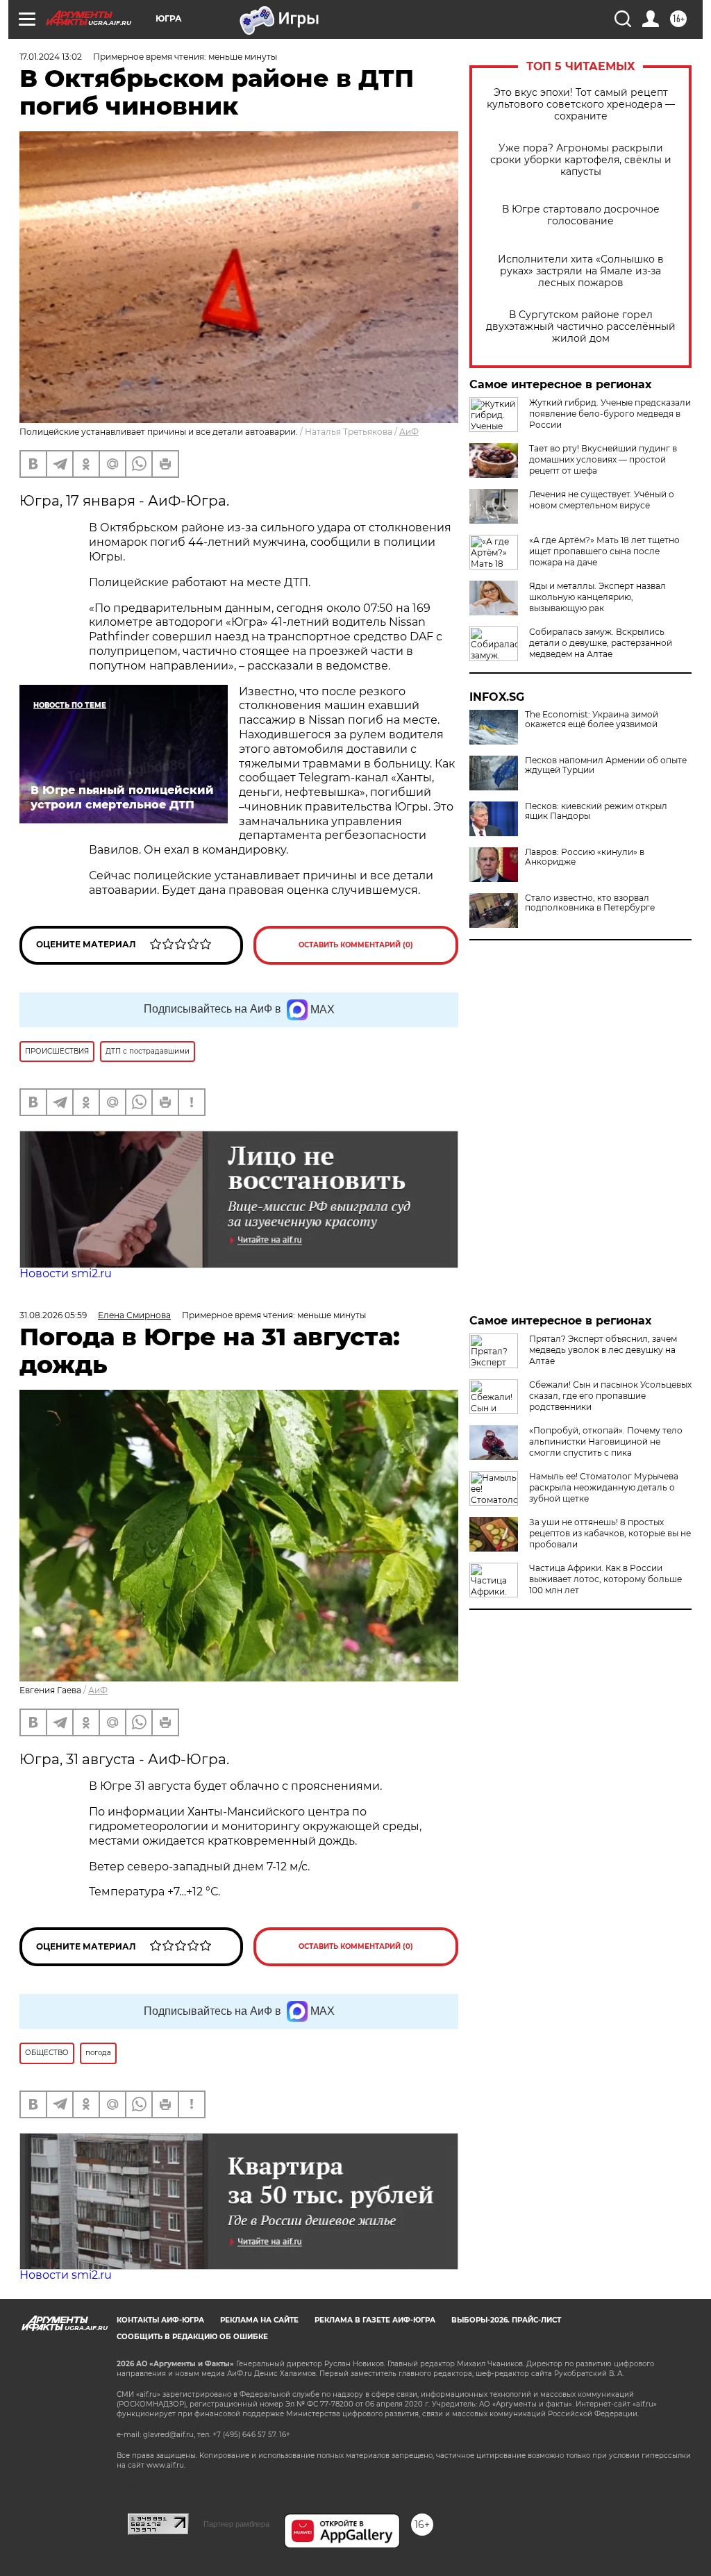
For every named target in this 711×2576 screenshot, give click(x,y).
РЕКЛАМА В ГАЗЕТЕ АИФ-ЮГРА (375, 2320)
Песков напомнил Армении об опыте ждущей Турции (606, 765)
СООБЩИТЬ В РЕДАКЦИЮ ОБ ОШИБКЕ (192, 2337)
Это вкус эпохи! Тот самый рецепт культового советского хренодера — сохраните (581, 105)
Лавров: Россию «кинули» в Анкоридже (585, 857)
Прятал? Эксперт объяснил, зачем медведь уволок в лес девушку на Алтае (603, 1350)
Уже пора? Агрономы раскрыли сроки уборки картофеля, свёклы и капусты (581, 160)
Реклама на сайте (259, 2320)
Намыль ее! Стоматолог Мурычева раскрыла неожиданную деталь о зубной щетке (604, 1487)
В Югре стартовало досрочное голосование (581, 215)
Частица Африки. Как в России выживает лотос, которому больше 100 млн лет (605, 1579)
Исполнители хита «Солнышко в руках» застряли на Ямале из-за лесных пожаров (581, 271)
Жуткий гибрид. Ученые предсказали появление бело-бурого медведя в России (610, 414)
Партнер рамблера (236, 2524)
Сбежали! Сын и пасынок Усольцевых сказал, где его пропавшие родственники (610, 1396)
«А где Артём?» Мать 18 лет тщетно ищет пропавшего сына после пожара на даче (604, 551)
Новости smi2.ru (66, 1273)
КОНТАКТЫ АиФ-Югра (160, 2320)
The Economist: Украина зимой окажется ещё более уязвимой (592, 720)
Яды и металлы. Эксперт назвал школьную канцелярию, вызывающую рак (597, 597)
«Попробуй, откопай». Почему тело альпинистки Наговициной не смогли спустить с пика (606, 1441)
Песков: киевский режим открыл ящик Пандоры (596, 811)
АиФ (409, 432)
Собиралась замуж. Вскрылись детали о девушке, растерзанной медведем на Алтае (601, 643)
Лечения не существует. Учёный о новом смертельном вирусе (602, 500)
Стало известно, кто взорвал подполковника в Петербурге (590, 903)
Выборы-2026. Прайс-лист (506, 2320)
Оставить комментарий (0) (356, 945)
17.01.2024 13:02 (51, 57)
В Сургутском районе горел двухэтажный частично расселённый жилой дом (581, 327)
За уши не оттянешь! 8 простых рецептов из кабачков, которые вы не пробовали (610, 1533)
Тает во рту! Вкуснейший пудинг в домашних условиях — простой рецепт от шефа (603, 459)
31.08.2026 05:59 (53, 1315)
